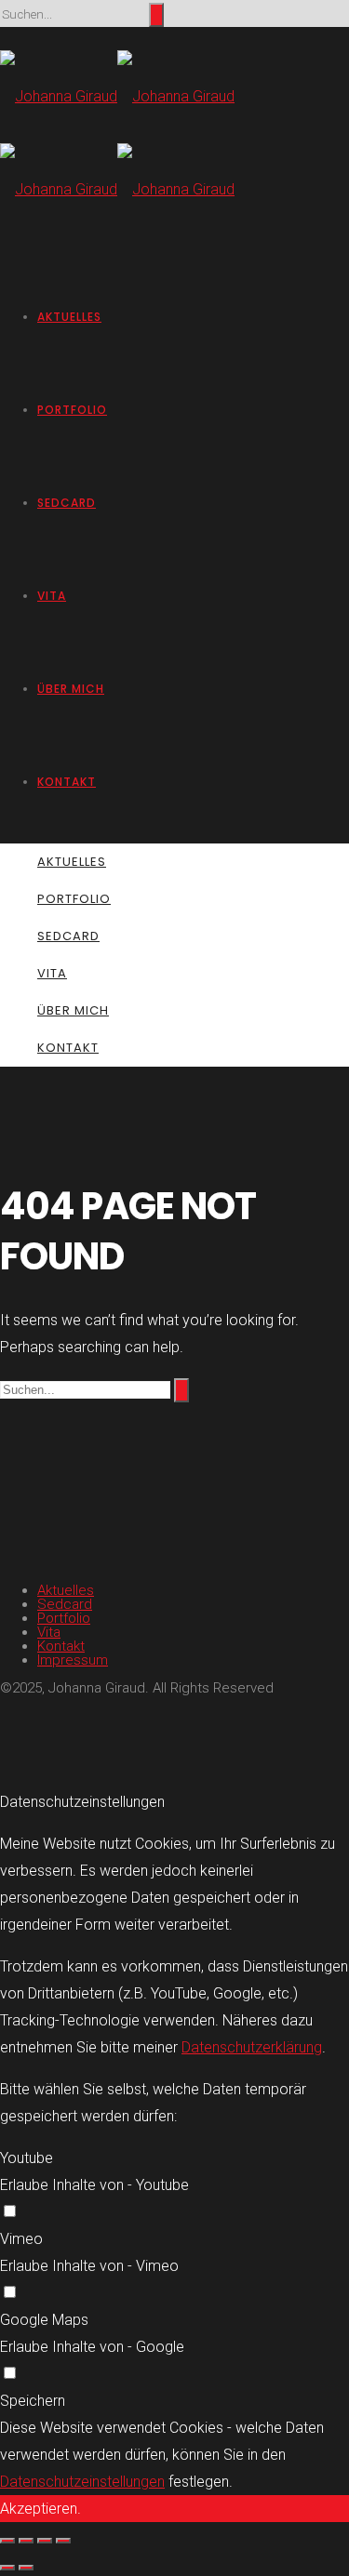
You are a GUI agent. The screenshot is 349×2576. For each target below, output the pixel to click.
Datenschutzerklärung (252, 2047)
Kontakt (67, 782)
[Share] (26, 2541)
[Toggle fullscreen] (45, 2541)
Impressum (73, 1660)
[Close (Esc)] (7, 2541)
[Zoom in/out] (63, 2541)
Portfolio (72, 410)
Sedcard (67, 503)
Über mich (71, 689)
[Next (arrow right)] (26, 2568)
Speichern (33, 2401)
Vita (52, 596)
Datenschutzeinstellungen (82, 2482)
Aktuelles (69, 317)
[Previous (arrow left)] (7, 2568)
